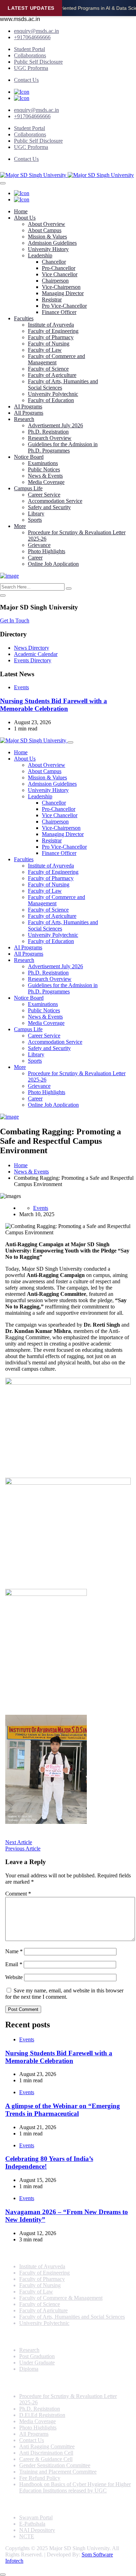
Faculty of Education (51, 400)
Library (36, 513)
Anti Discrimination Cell (46, 2453)
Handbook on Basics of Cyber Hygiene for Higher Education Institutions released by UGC (75, 2487)
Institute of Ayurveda (51, 325)
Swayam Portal (36, 2517)
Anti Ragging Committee (47, 2446)
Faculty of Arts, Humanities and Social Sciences (72, 2317)
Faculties (24, 318)
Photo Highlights (47, 551)
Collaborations (30, 55)
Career (35, 558)
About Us (25, 218)
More (20, 526)
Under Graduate (37, 2363)
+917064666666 (32, 37)
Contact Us (26, 80)
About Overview (47, 224)
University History (48, 249)
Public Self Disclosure (38, 62)
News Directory (32, 648)
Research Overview (50, 438)
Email (14, 1964)
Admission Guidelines (52, 243)
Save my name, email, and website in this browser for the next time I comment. (64, 1994)
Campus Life (28, 488)
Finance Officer (59, 312)
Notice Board (29, 457)
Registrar (52, 299)
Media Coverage (46, 482)
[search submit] (69, 588)
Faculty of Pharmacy (51, 337)
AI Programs (28, 406)
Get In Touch (15, 620)
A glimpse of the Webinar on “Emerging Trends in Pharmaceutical (63, 2110)
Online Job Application (53, 564)
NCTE (27, 2536)
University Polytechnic (53, 394)
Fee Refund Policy (40, 2478)
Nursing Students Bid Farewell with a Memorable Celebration (54, 705)
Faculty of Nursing (49, 344)
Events (21, 687)
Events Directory (33, 660)
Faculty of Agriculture (52, 375)
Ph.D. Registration (48, 432)
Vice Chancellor (60, 274)
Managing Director (63, 293)
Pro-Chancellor (59, 268)
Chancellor (54, 262)
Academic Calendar (36, 654)
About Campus (45, 230)
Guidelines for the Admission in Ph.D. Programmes (63, 447)
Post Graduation (37, 2356)
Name (14, 1951)
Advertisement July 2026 (55, 425)
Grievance (39, 545)
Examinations (43, 463)
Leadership (40, 255)
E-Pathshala (32, 2524)
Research (24, 419)
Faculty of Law (45, 350)
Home (21, 211)
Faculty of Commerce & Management (61, 2298)
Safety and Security (49, 507)
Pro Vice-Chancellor (64, 306)
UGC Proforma (31, 68)
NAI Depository (37, 2530)
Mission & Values (47, 237)
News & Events (45, 476)
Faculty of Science (48, 369)
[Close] (3, 595)
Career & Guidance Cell (46, 2459)
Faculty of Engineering (53, 331)
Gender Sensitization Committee (55, 2465)
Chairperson (55, 281)
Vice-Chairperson (61, 287)
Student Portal (29, 49)
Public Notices (44, 469)
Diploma (29, 2369)
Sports (35, 520)
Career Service (44, 495)
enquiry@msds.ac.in (36, 31)
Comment (18, 1894)
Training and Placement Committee (58, 2472)
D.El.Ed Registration (42, 2415)
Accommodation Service (55, 501)
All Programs (29, 413)
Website (14, 1977)
